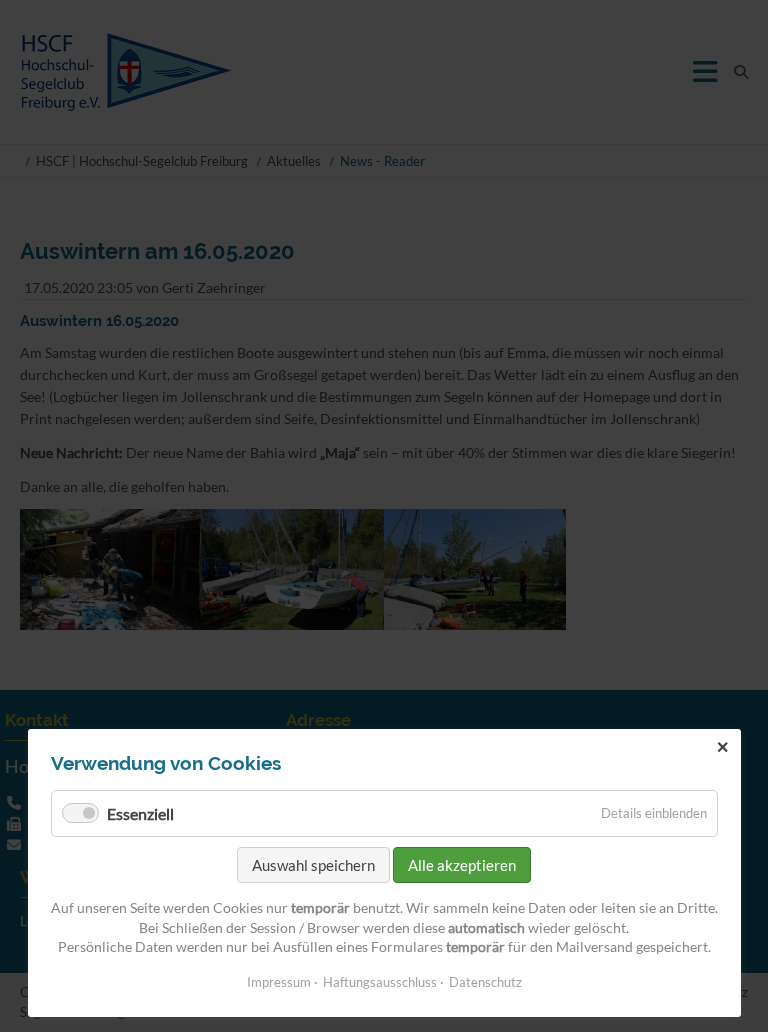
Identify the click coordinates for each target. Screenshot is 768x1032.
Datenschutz (485, 982)
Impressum (279, 982)
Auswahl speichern (313, 865)
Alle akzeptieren (462, 865)
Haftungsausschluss (380, 982)
